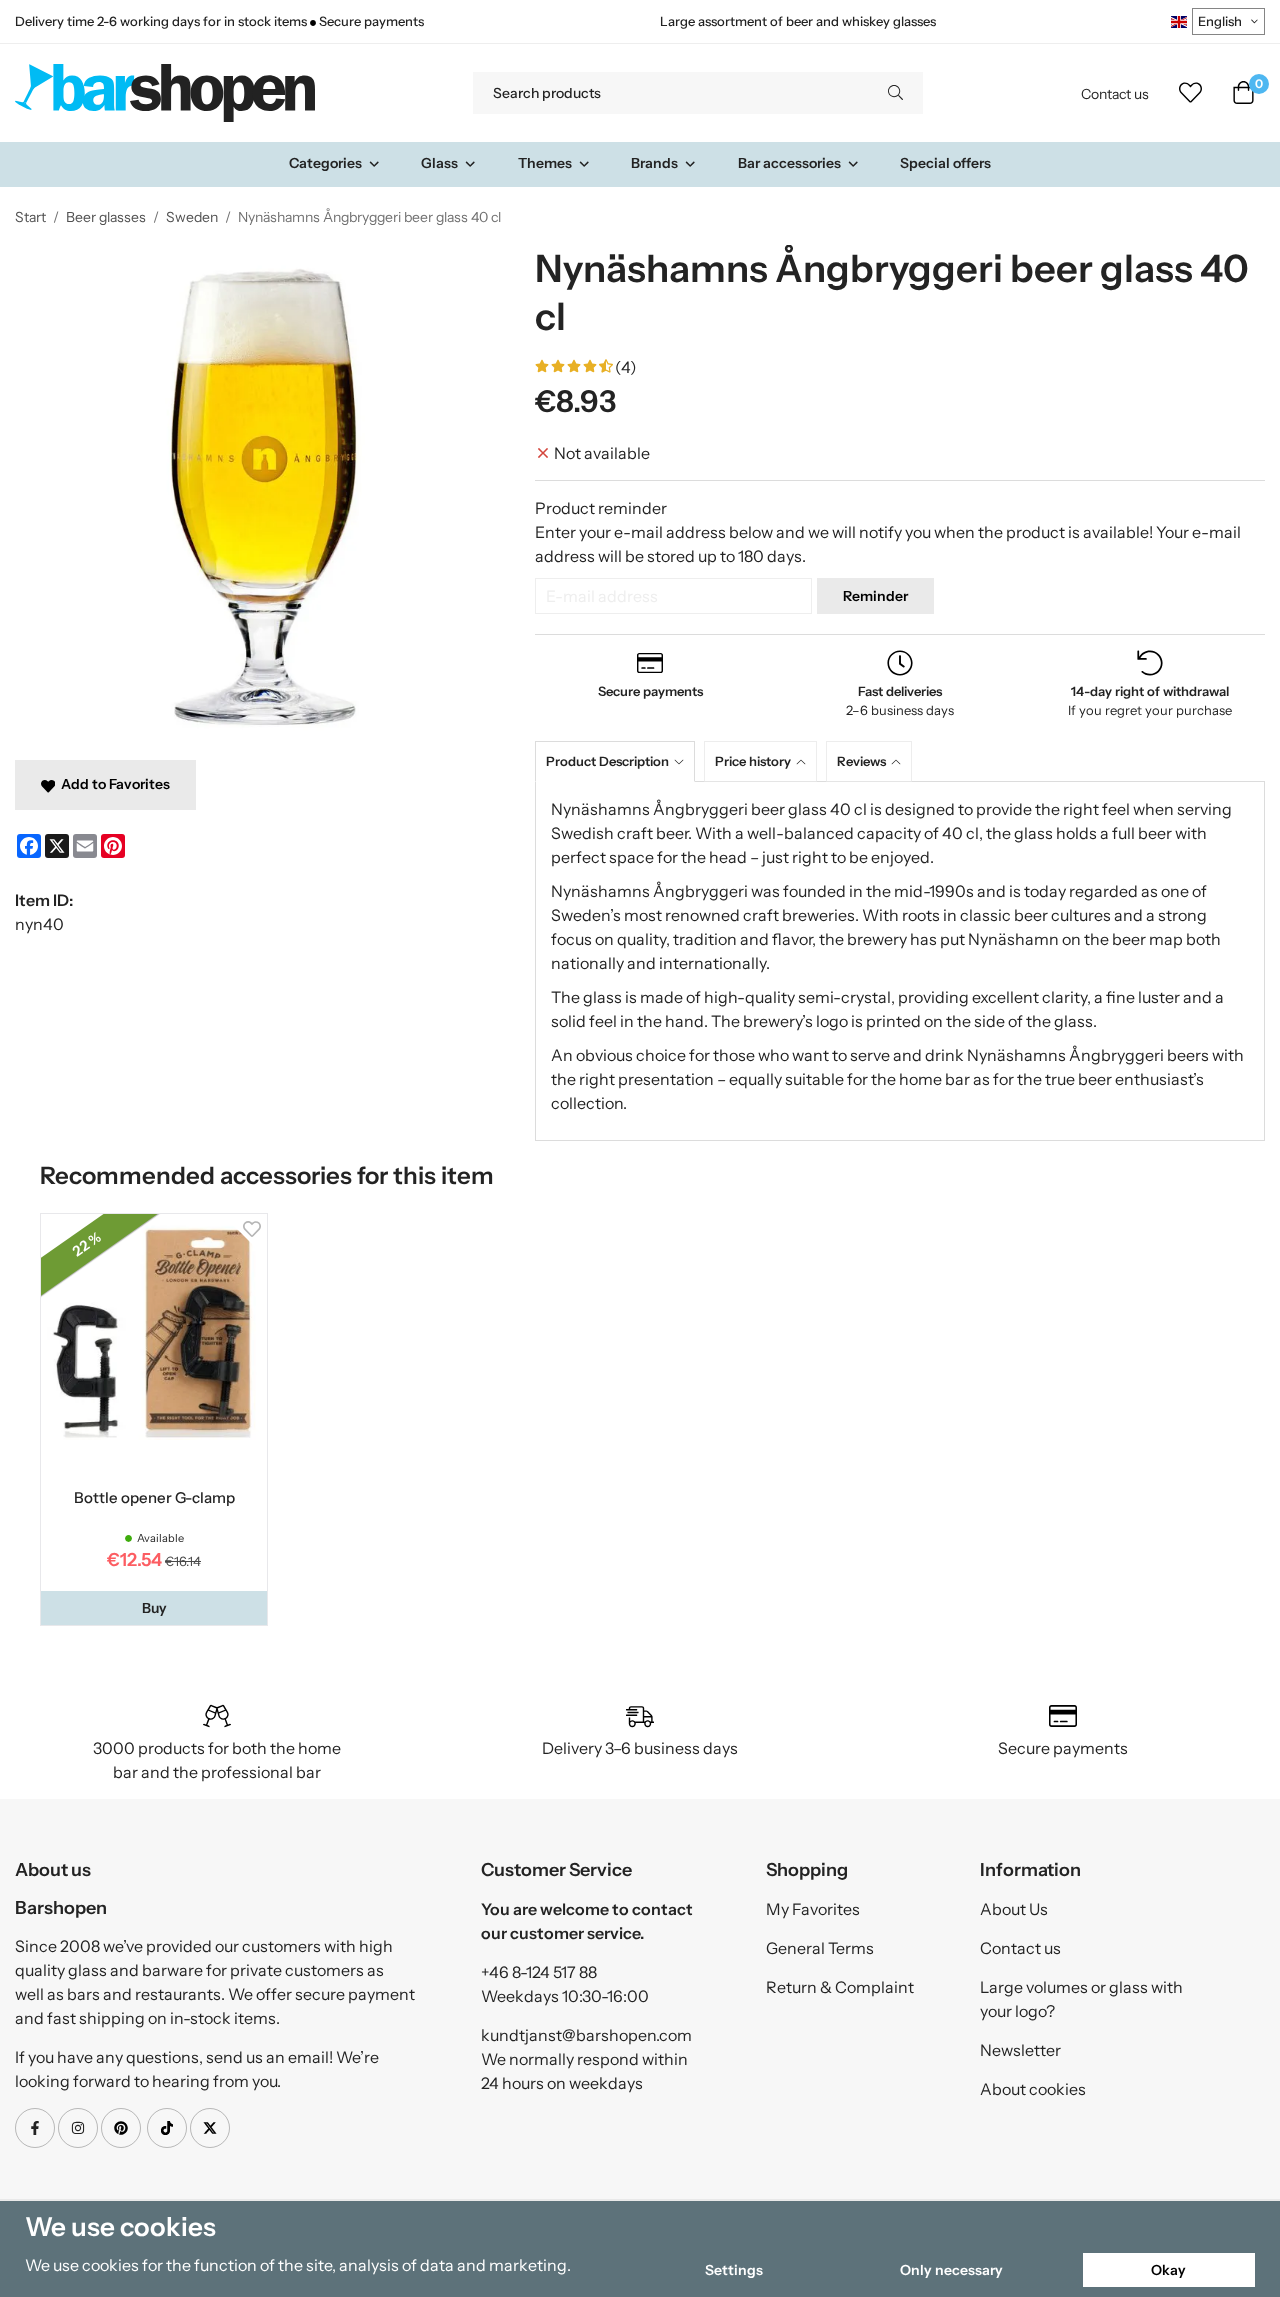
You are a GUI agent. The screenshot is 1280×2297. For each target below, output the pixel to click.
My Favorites (813, 1909)
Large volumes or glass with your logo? (1081, 1999)
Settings (734, 2270)
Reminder (875, 596)
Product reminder (601, 508)
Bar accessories (789, 163)
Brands (654, 163)
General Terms (820, 1948)
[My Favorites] (1190, 93)
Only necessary (951, 2270)
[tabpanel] (900, 961)
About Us (1014, 1909)
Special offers (945, 163)
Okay (1168, 2270)
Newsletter (1020, 2050)
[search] (895, 93)
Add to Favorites (112, 784)
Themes (545, 163)
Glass (439, 163)
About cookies (1033, 2089)
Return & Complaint (840, 1987)
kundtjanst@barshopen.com (586, 2035)
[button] (154, 1608)
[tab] (619, 761)
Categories (325, 163)
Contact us (1115, 94)
